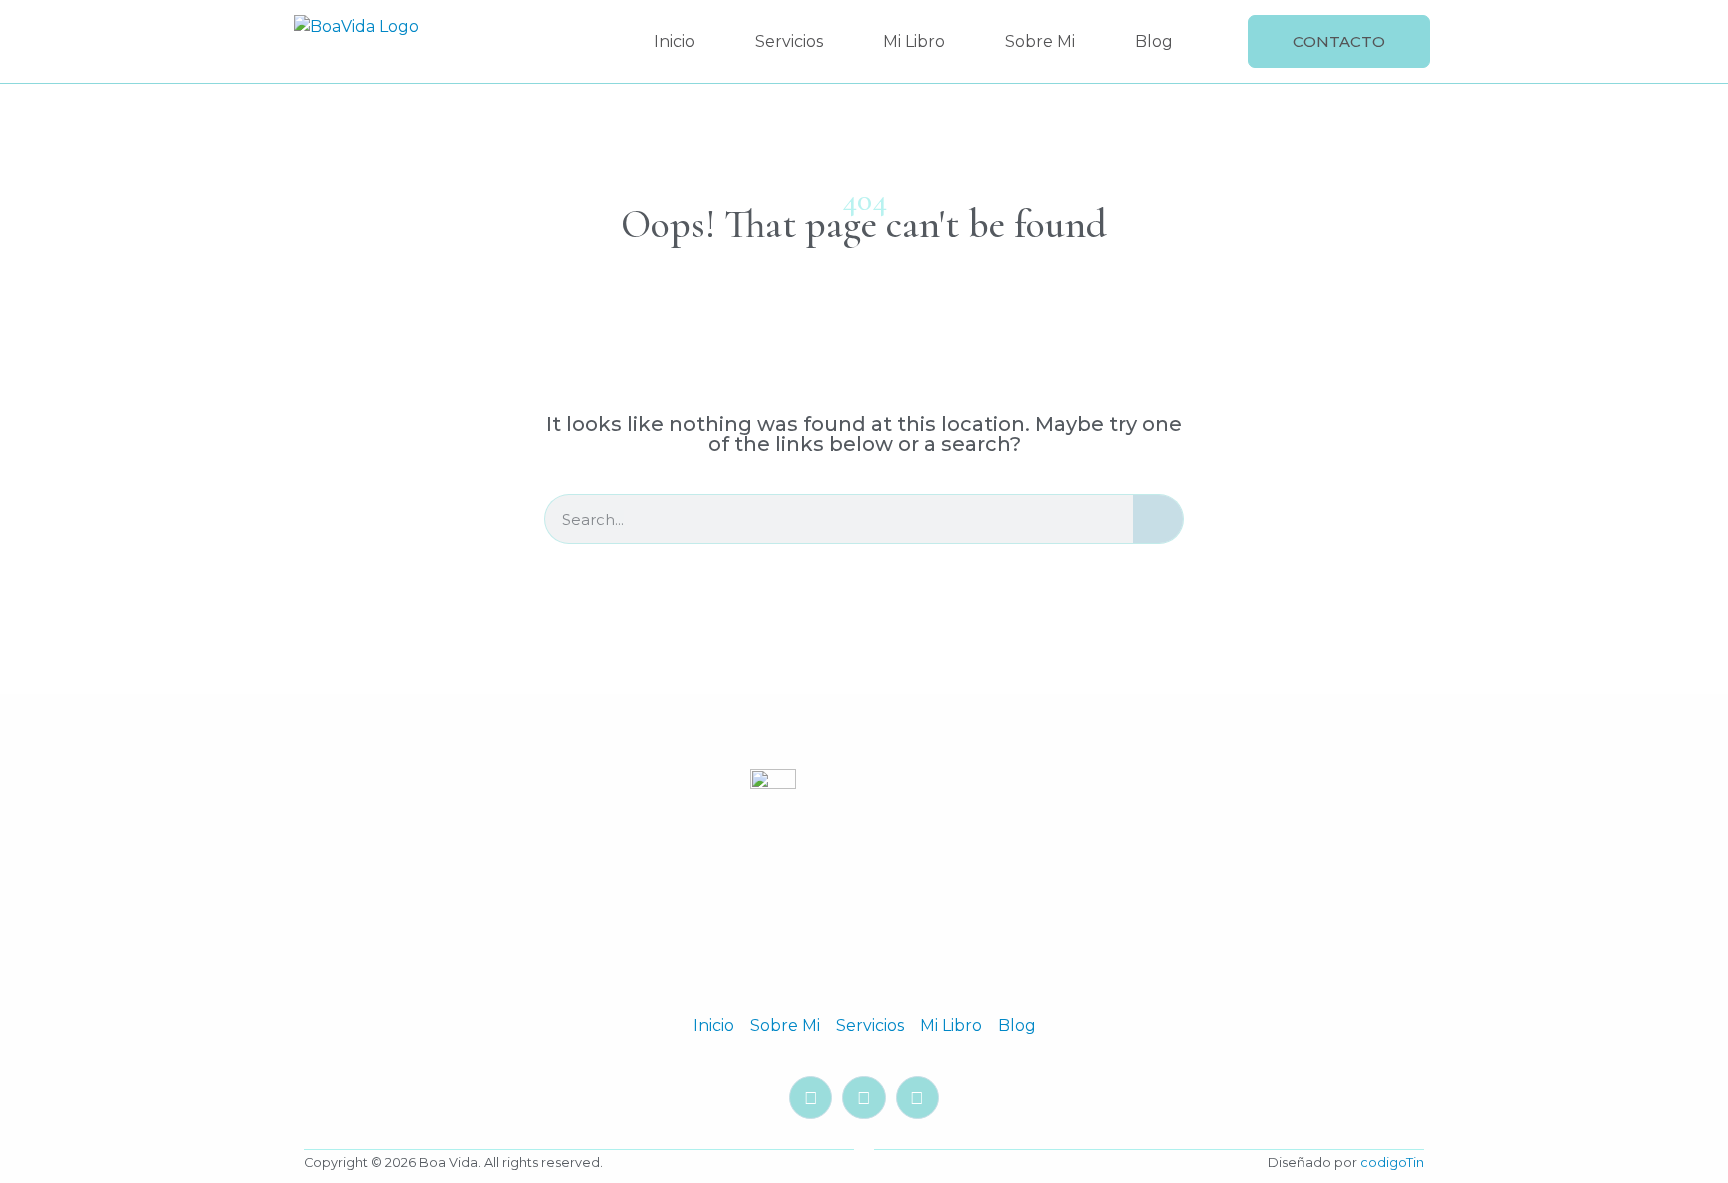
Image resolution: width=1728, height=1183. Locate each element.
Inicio (674, 41)
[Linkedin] (863, 1097)
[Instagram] (810, 1097)
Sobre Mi (1040, 41)
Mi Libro (914, 41)
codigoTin (1392, 1162)
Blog (1154, 41)
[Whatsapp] (917, 1097)
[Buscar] (1158, 519)
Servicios (789, 41)
